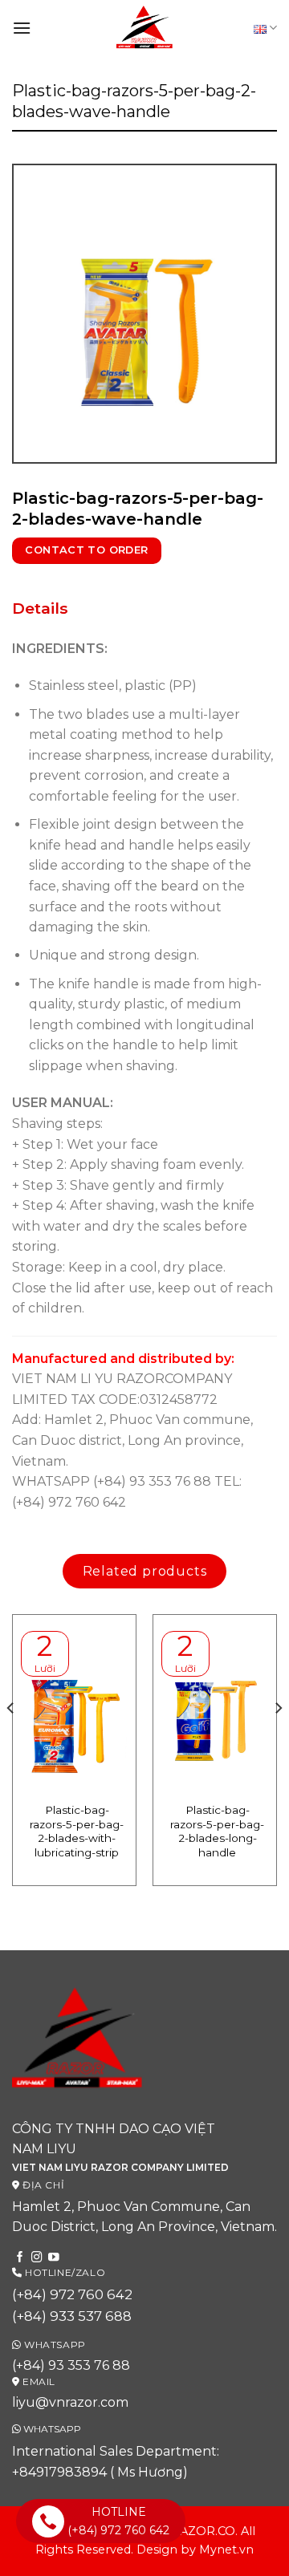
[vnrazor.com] (144, 28)
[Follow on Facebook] (20, 2258)
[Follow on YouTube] (54, 2258)
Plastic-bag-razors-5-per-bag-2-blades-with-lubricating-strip (77, 1831)
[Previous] (11, 1740)
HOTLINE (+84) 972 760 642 (118, 2521)
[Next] (278, 1740)
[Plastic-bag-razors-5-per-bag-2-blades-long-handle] (215, 1708)
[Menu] (22, 28)
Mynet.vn (226, 2550)
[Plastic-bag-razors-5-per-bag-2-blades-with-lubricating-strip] (74, 1708)
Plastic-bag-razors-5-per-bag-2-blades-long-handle (217, 1831)
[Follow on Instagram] (37, 2258)
